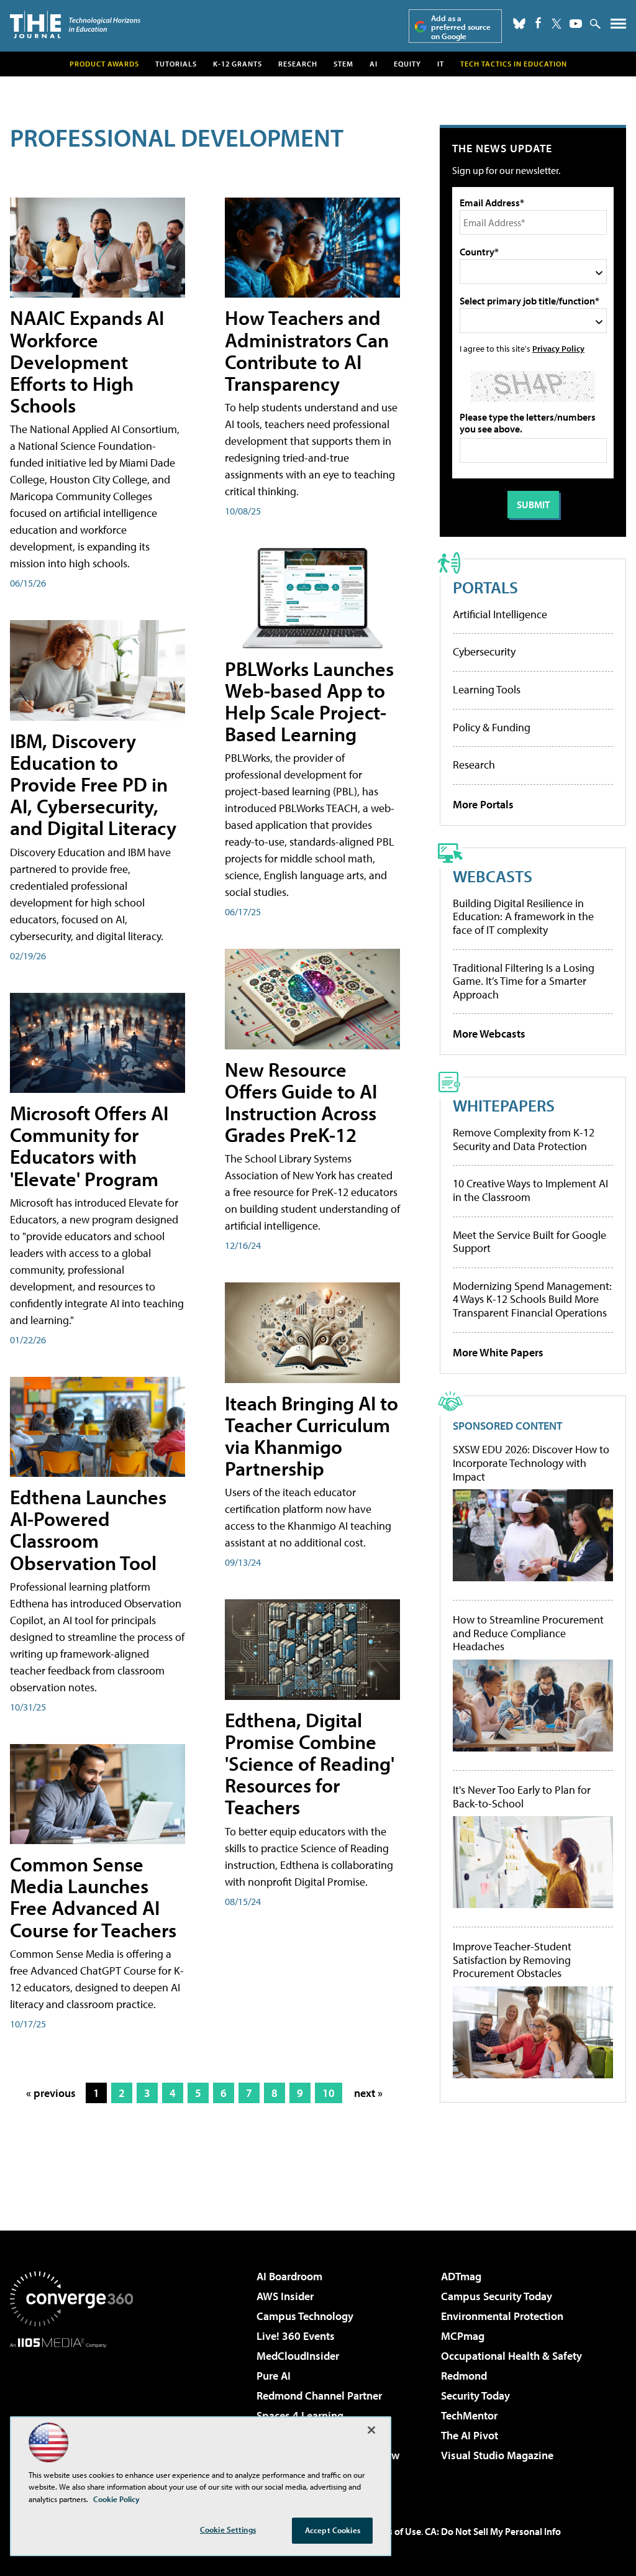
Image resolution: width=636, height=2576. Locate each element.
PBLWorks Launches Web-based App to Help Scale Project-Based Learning (309, 701)
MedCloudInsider (298, 2356)
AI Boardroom (289, 2276)
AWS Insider (285, 2296)
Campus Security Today (497, 2296)
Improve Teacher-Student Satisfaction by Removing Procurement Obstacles (512, 1960)
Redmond (464, 2376)
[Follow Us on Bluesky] (519, 24)
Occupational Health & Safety (511, 2356)
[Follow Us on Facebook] (538, 23)
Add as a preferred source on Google (461, 27)
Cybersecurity (484, 651)
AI (374, 64)
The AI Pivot (470, 2435)
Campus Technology (305, 2316)
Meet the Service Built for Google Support (529, 1242)
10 (329, 2093)
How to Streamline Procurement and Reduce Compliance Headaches (528, 1633)
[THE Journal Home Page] (75, 25)
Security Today (475, 2396)
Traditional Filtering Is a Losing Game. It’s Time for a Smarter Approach (524, 981)
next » (368, 2093)
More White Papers (498, 1352)
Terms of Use (394, 2531)
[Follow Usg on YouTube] (576, 24)
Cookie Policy (116, 2499)
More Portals (483, 804)
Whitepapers (504, 1105)
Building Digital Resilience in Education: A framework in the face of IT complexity (523, 916)
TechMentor (469, 2415)
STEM (343, 64)
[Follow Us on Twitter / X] (556, 24)
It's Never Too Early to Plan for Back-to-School (522, 1797)
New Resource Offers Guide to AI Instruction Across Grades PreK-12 (301, 1102)
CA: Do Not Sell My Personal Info (493, 2531)
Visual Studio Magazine (497, 2455)
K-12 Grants (238, 64)
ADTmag (461, 2276)
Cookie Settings (228, 2529)
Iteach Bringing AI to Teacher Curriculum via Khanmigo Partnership (311, 1436)
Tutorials (176, 64)
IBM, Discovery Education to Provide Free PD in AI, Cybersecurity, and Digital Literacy (93, 784)
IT (441, 64)
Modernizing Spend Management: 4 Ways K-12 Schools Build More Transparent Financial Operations (532, 1299)
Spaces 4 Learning (300, 2415)
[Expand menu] (618, 26)
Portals (485, 587)
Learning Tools (487, 689)
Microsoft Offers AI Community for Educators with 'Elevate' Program (89, 1146)
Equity (407, 64)
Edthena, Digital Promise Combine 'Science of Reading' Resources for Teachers (310, 1764)
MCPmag (463, 2336)
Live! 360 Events (296, 2336)
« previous (51, 2093)
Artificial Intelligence (500, 614)
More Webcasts (489, 1034)
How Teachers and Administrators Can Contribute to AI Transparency (307, 350)
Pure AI (274, 2376)
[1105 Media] (71, 2411)
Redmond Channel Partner (319, 2396)
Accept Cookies (333, 2530)
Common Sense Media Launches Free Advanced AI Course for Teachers (93, 1897)
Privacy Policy (558, 348)
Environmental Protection (502, 2316)
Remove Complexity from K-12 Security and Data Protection (524, 1139)
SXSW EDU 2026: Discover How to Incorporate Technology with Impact (531, 1463)
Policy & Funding (492, 727)
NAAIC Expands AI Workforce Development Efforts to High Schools (87, 361)
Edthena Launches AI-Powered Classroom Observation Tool (88, 1530)
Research (298, 64)
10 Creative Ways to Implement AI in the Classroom (530, 1190)
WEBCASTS (493, 876)
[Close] (371, 2430)
